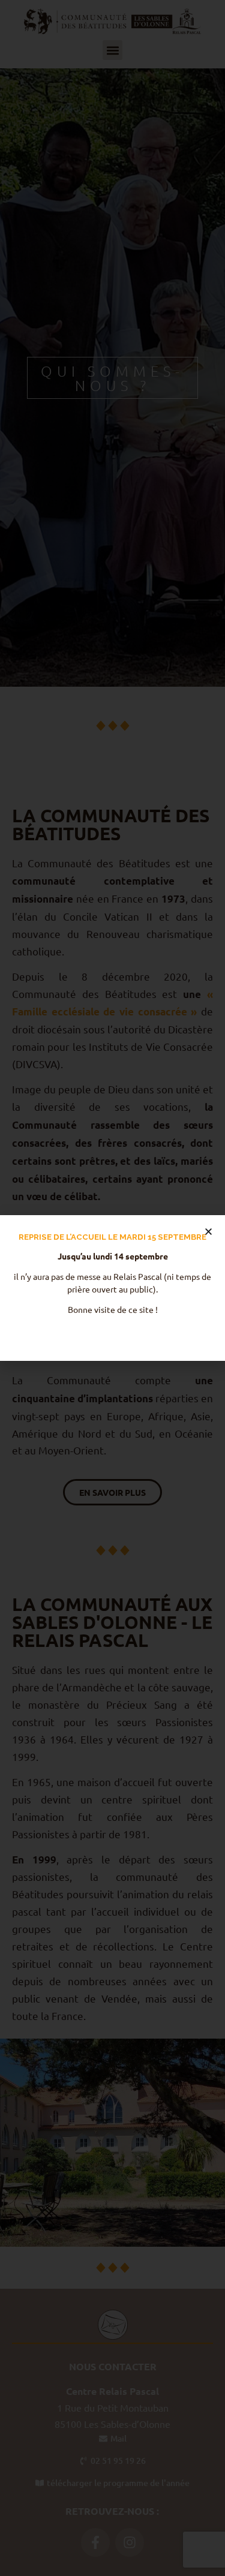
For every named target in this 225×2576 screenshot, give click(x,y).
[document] (112, 1288)
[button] (208, 1232)
